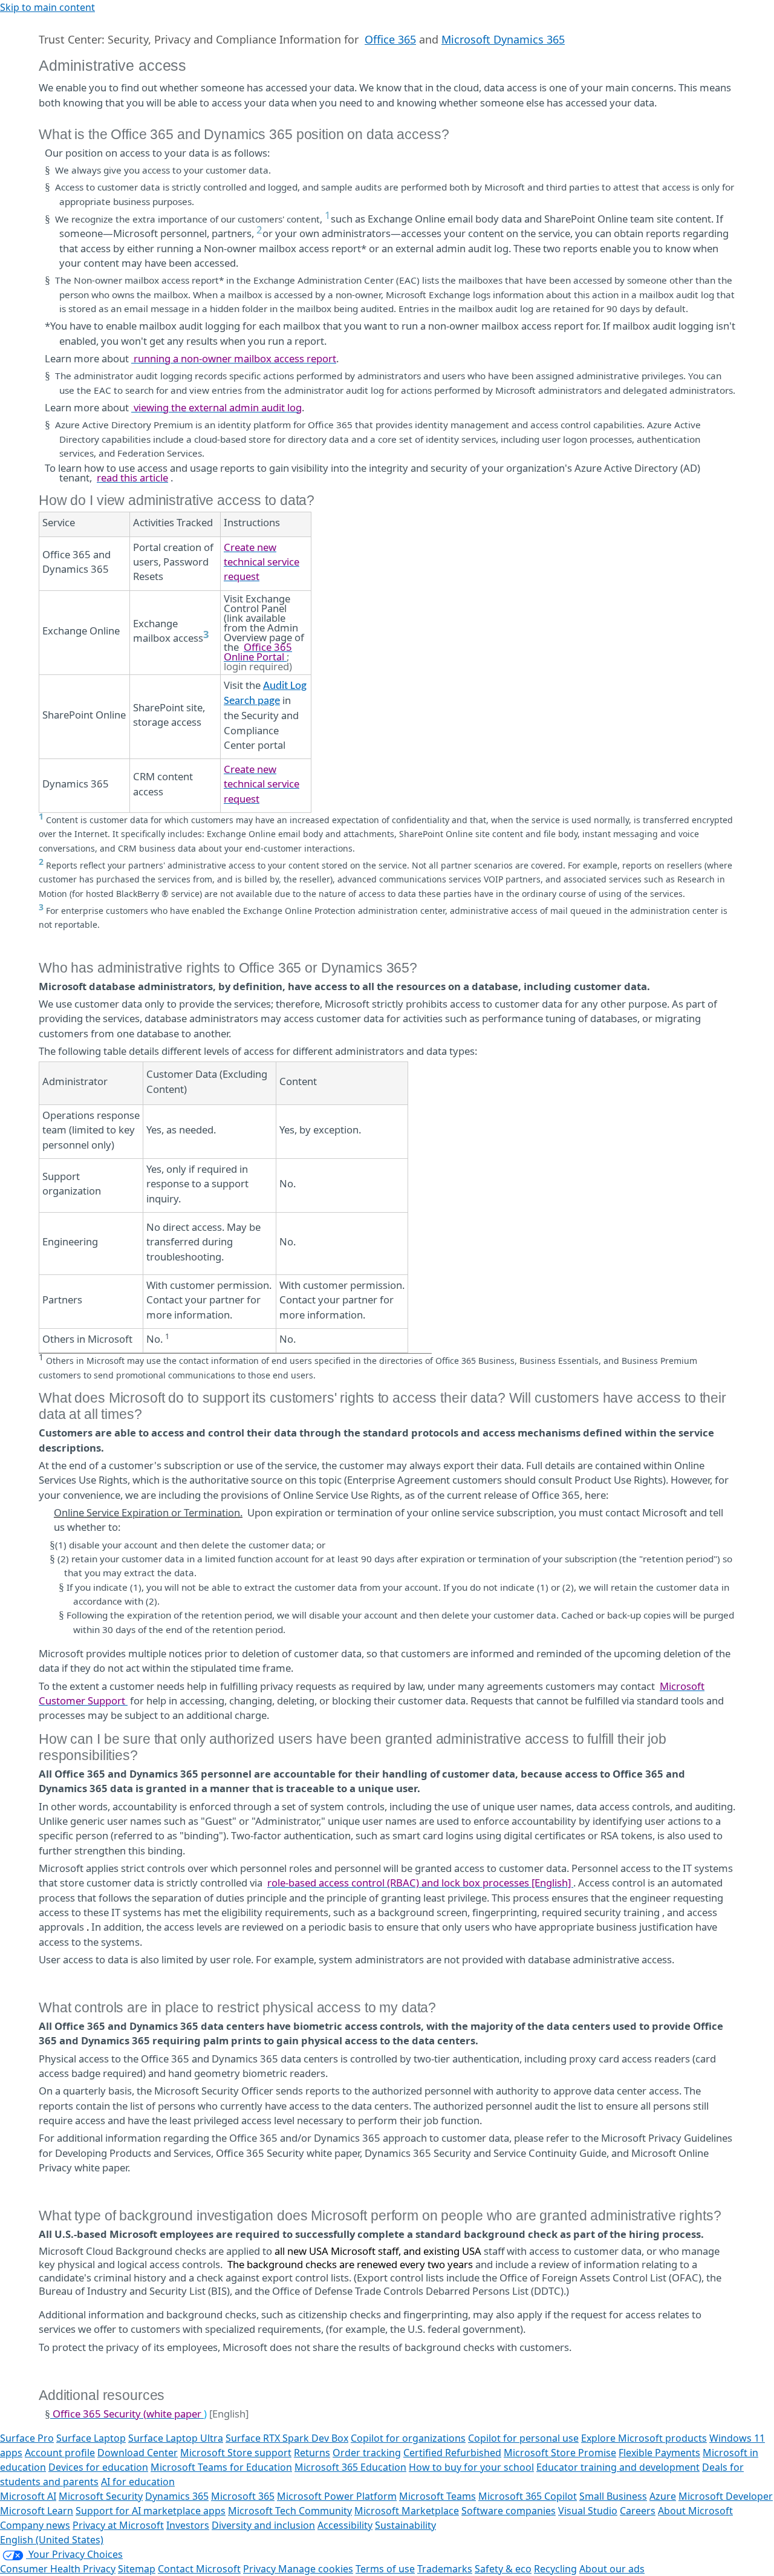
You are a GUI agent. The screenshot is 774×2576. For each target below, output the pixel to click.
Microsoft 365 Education (350, 2467)
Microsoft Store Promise (560, 2453)
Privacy (261, 2569)
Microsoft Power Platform (337, 2496)
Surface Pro (27, 2438)
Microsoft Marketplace (407, 2511)
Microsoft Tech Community (290, 2511)
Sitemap (137, 2569)
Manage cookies (316, 2569)
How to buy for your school (471, 2467)
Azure (663, 2496)
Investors (188, 2525)
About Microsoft (695, 2511)
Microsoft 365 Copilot (528, 2496)
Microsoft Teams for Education (221, 2467)
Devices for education (98, 2467)
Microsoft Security (101, 2496)
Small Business (613, 2496)
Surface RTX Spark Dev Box (287, 2438)
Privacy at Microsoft (118, 2525)
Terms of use (385, 2569)
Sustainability (405, 2525)
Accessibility (345, 2525)
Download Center (138, 2453)
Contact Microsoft (199, 2569)
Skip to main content (47, 7)
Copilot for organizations (408, 2438)
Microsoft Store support (236, 2453)
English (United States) (52, 2540)
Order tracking (367, 2453)
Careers (638, 2511)
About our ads (612, 2569)
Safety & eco (503, 2569)
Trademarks (445, 2569)
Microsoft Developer (726, 2496)
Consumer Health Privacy (58, 2569)
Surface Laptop (91, 2438)
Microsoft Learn (37, 2511)
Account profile (60, 2453)
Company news (35, 2525)
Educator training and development (618, 2467)
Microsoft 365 (243, 2496)
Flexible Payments (659, 2453)
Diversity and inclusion (263, 2525)
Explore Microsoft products (644, 2438)
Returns (312, 2453)
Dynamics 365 (177, 2496)
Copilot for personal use (523, 2438)
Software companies (509, 2511)
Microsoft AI (28, 2496)
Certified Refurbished (452, 2453)
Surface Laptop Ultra (176, 2438)
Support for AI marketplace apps (151, 2511)
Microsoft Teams (437, 2496)
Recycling (555, 2569)
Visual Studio (588, 2511)
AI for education (138, 2482)
